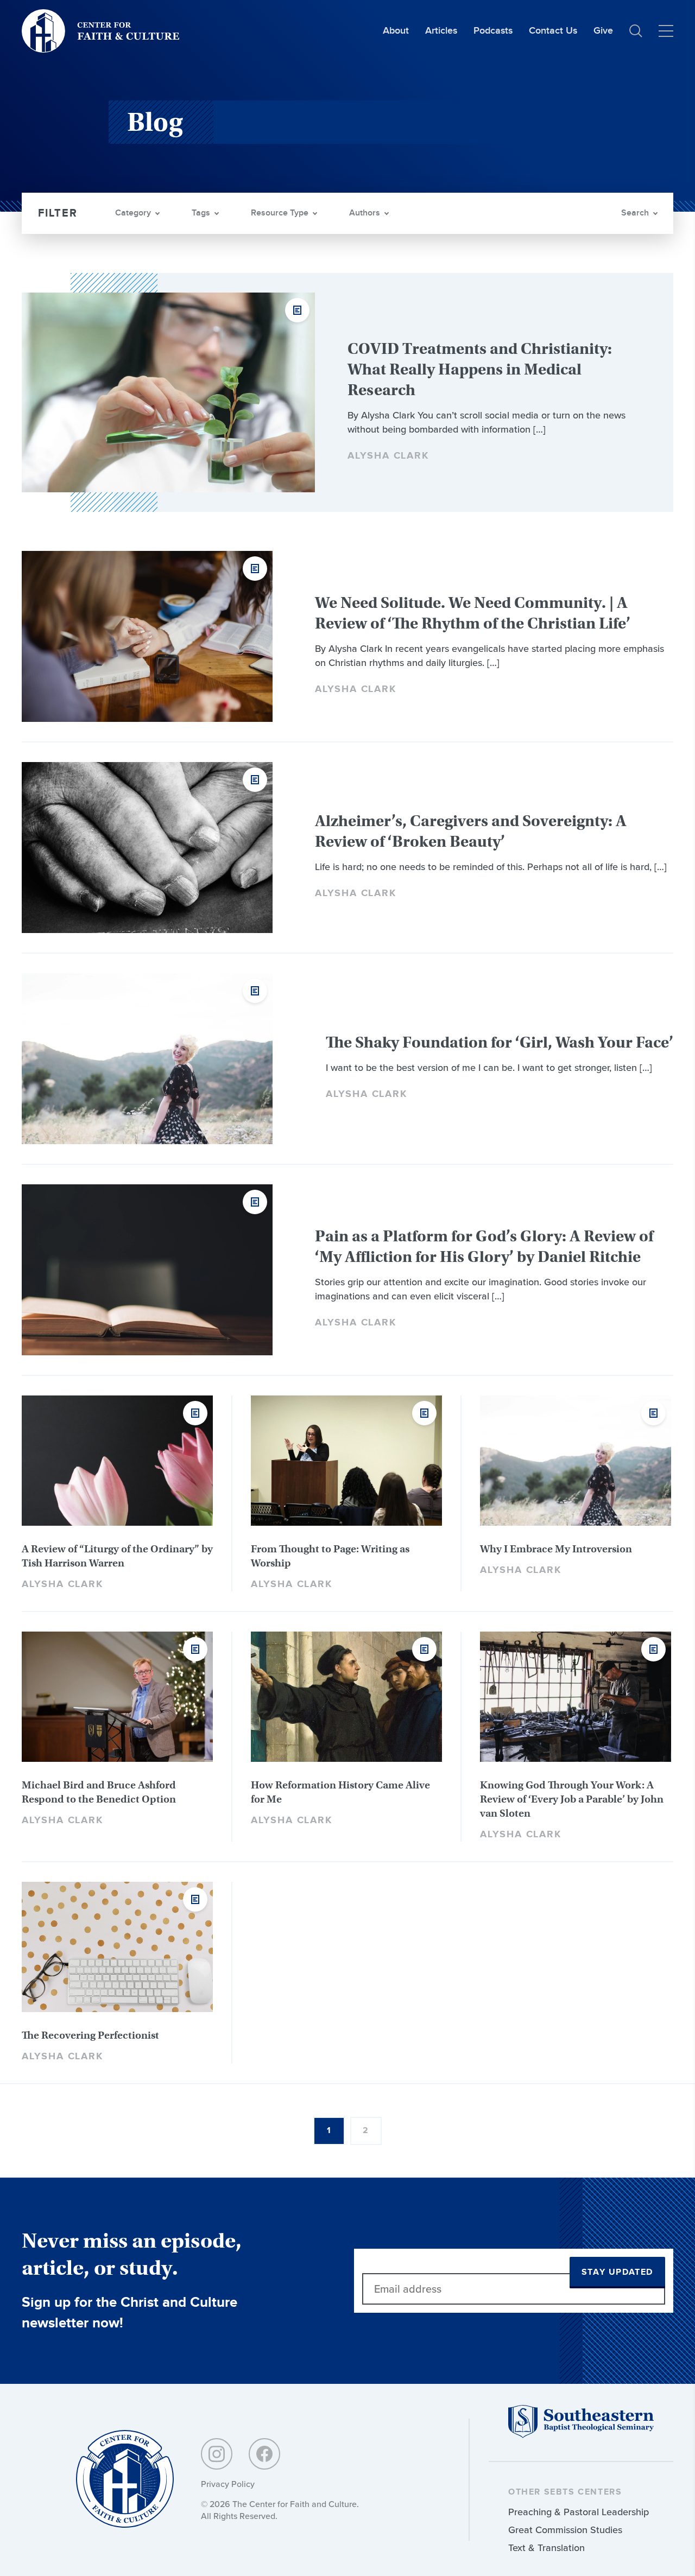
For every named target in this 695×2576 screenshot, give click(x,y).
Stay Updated (617, 2272)
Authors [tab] (365, 213)
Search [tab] (635, 213)
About (396, 31)
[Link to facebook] (264, 2454)
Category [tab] (133, 213)
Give (603, 31)
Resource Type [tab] (280, 213)
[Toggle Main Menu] (666, 31)
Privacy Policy (228, 2484)
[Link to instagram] (217, 2454)
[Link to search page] (636, 31)
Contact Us (553, 31)
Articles (441, 31)
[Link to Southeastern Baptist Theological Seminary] (581, 2435)
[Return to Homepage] (125, 2480)
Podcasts (493, 31)
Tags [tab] (201, 213)
